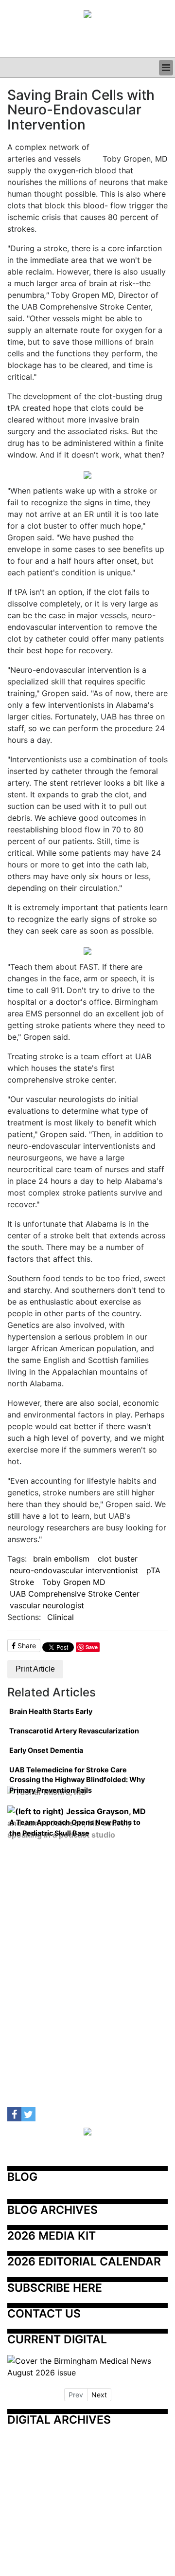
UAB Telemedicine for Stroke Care (68, 1770)
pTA (153, 1570)
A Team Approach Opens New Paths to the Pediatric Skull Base (75, 1828)
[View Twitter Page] (28, 2114)
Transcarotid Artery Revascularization (74, 1731)
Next (99, 2395)
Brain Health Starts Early (51, 1711)
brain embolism (61, 1559)
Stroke (22, 1582)
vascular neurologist (47, 1605)
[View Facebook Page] (14, 2114)
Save (92, 1647)
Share (26, 1646)
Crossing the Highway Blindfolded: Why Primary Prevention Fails (77, 1785)
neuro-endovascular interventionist (74, 1570)
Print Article (35, 1669)
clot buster (118, 1559)
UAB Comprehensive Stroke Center (75, 1594)
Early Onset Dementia (46, 1750)
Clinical (61, 1617)
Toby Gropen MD (74, 1582)
